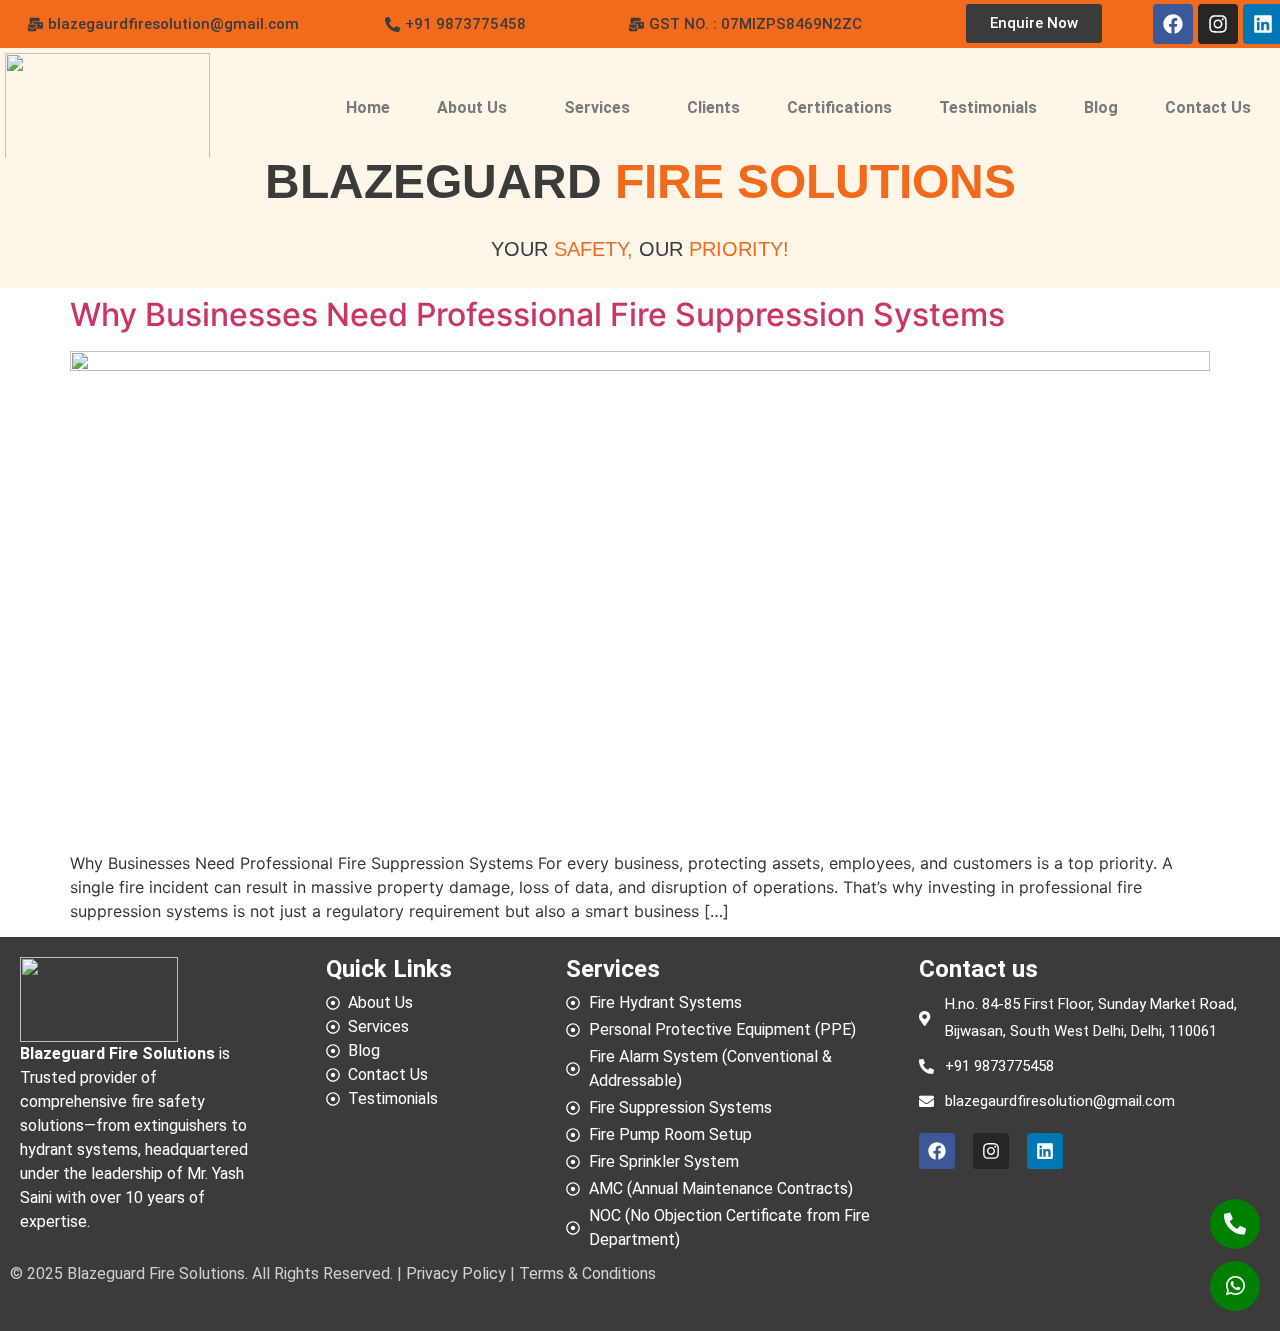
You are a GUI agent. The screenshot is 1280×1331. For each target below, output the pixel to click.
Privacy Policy (458, 1273)
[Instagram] (1218, 24)
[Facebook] (1173, 24)
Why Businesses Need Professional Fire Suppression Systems (537, 314)
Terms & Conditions (585, 1273)
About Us (472, 107)
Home (368, 107)
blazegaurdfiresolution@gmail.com (1060, 1101)
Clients (713, 107)
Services (597, 107)
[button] (745, 24)
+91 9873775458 (999, 1066)
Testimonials (988, 107)
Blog (1101, 107)
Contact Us (1208, 107)
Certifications (839, 107)
